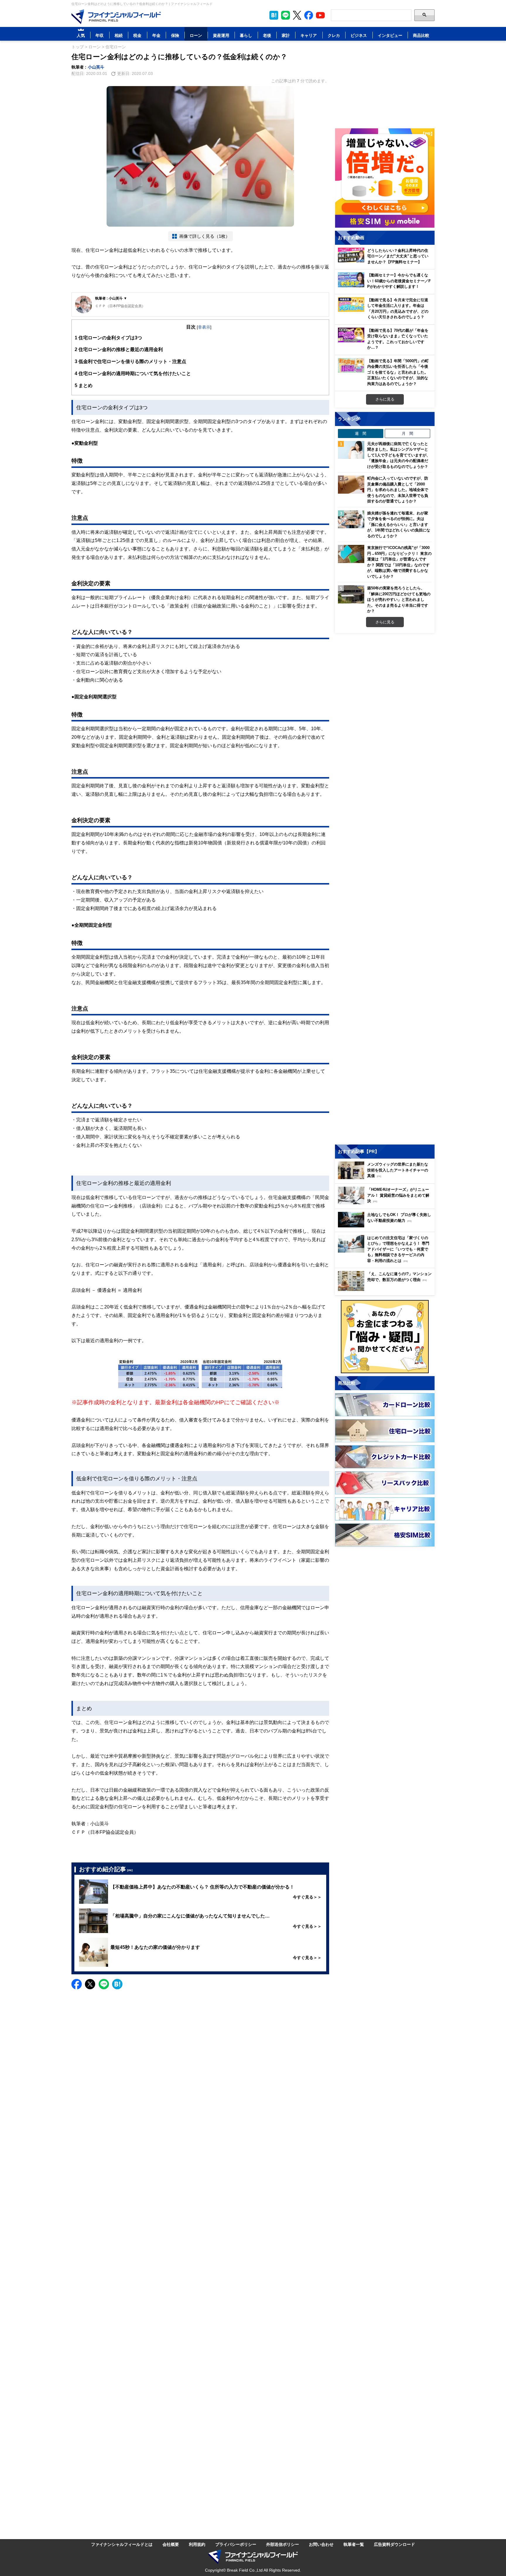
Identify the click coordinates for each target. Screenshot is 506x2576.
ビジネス (359, 35)
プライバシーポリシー (236, 2544)
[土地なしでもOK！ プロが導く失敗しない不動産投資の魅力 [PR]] (386, 1226)
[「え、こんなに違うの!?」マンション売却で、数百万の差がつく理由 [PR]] (386, 1289)
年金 (156, 35)
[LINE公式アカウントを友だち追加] (286, 15)
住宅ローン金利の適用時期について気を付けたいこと (133, 373)
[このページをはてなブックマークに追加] (274, 15)
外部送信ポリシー (283, 2544)
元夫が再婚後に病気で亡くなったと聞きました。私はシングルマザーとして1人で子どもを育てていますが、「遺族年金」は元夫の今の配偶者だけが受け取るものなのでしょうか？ (399, 455)
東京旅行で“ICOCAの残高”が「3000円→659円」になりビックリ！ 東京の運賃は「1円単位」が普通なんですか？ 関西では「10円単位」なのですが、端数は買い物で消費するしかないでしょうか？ (399, 562)
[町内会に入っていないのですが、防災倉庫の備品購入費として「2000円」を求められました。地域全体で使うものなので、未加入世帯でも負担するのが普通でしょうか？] (351, 485)
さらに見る (385, 399)
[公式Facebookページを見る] (309, 15)
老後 (267, 35)
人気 (81, 35)
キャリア (309, 35)
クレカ (334, 35)
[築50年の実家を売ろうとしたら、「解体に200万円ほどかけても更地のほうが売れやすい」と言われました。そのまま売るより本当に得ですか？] (351, 594)
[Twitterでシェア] (90, 1984)
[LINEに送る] (104, 1984)
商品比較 (421, 35)
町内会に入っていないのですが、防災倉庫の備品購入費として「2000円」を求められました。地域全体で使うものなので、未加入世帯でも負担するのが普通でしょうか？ (398, 490)
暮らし (246, 35)
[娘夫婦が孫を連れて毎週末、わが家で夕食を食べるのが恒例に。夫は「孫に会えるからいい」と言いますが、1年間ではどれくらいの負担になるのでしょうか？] (351, 519)
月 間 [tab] (407, 433)
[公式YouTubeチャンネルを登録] (320, 15)
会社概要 (171, 2544)
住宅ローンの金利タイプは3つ (108, 338)
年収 (100, 35)
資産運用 (221, 35)
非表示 (204, 327)
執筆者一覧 (354, 2544)
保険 (175, 35)
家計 (286, 35)
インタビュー (390, 35)
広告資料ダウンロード (394, 2544)
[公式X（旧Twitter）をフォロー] (297, 15)
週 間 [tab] (361, 433)
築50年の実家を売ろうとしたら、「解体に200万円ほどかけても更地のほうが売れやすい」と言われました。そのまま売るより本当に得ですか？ (399, 599)
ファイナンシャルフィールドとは (122, 2544)
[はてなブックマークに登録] (117, 1984)
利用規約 (197, 2544)
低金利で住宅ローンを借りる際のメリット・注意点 (130, 361)
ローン (196, 35)
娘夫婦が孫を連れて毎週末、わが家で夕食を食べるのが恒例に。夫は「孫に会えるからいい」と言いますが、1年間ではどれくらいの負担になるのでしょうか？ (399, 524)
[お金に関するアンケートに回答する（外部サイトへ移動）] (385, 1337)
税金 (137, 35)
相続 (119, 35)
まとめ (84, 385)
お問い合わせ (321, 2544)
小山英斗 (96, 67)
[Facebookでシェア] (77, 1984)
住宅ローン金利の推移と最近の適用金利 (119, 349)
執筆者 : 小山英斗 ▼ (111, 298)
